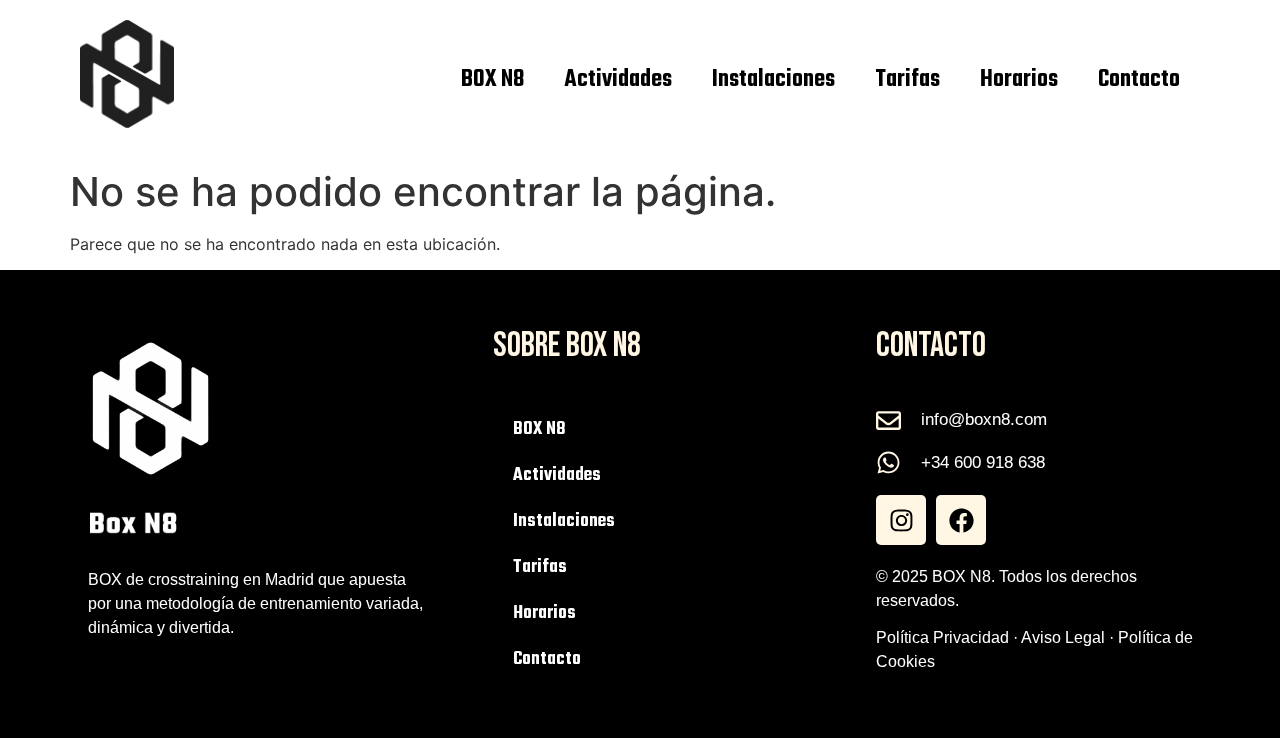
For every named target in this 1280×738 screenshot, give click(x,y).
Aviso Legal (1063, 637)
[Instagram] (901, 520)
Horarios (1019, 80)
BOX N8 (492, 80)
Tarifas (907, 80)
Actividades (618, 80)
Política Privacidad (942, 637)
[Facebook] (961, 520)
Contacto (1139, 80)
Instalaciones (773, 80)
